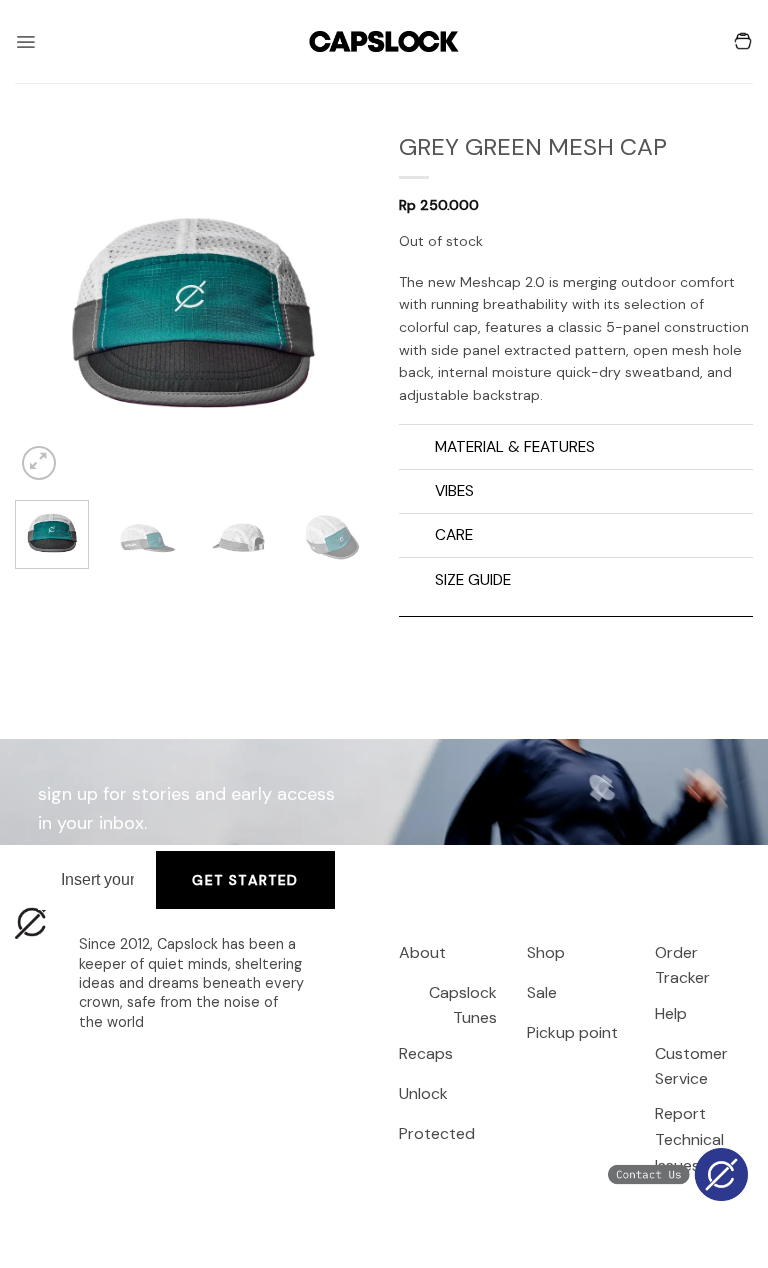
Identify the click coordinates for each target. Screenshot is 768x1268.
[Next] (337, 308)
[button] (25, 42)
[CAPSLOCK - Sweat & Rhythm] (384, 41)
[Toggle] (416, 449)
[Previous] (47, 308)
